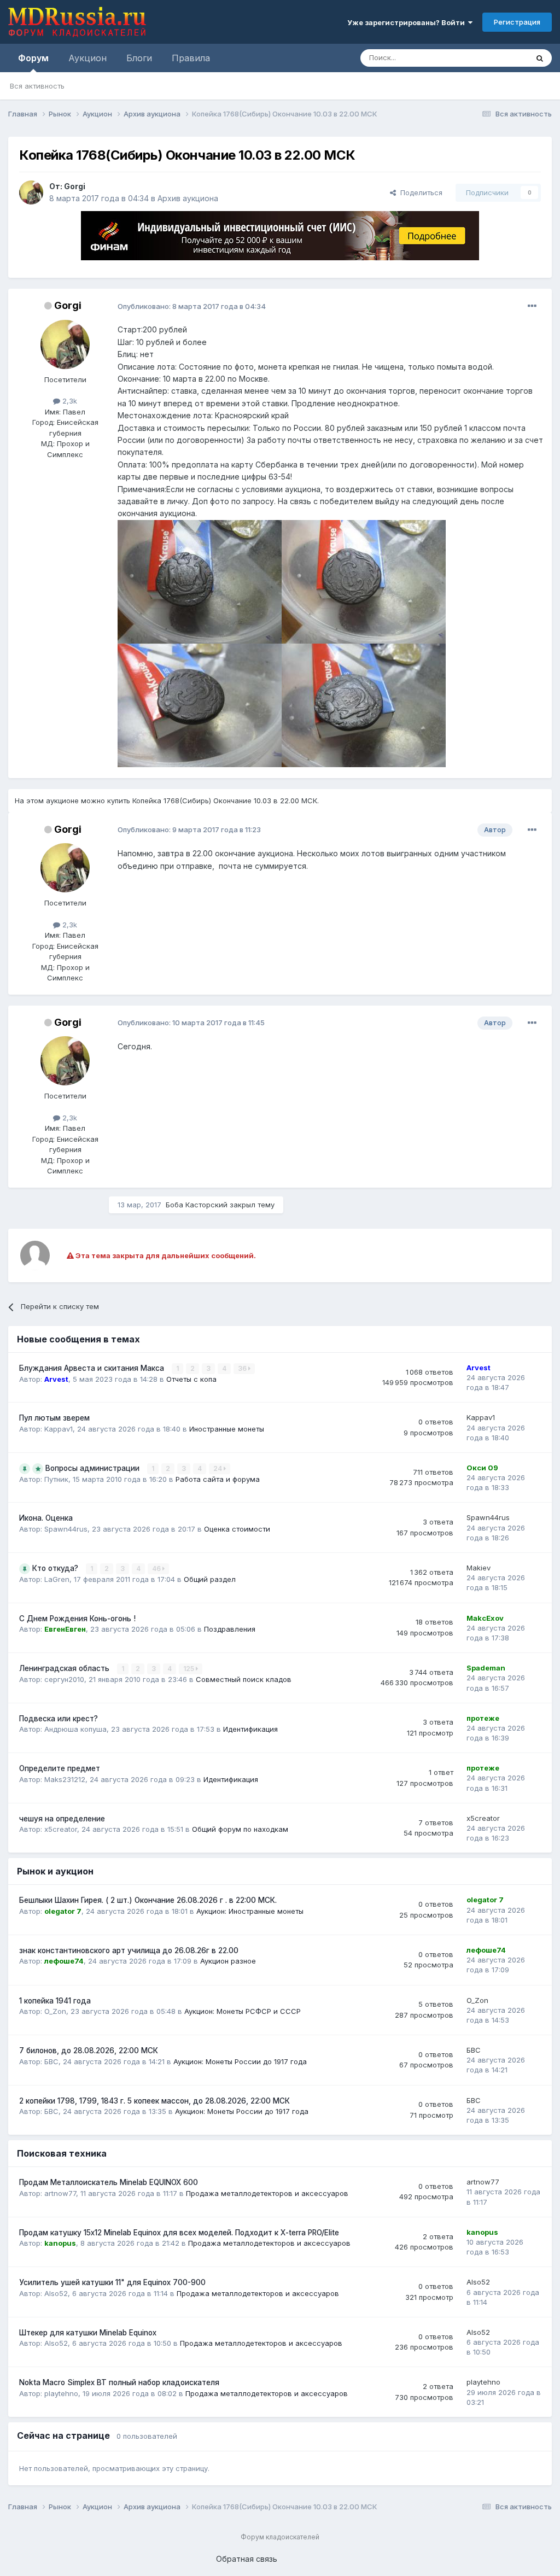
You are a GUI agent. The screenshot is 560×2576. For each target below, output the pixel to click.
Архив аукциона (188, 198)
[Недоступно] (200, 581)
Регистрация (517, 22)
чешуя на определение (62, 1819)
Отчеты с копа (191, 1379)
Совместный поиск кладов (244, 1679)
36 (243, 1368)
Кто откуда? (56, 1568)
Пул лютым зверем (54, 1418)
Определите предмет (60, 1768)
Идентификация (250, 1729)
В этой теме (494, 58)
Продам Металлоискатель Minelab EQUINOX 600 (109, 2182)
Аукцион (87, 58)
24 (218, 1468)
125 (189, 1669)
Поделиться (419, 192)
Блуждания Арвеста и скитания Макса (93, 1368)
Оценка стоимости (237, 1529)
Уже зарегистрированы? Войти (408, 22)
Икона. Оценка (46, 1518)
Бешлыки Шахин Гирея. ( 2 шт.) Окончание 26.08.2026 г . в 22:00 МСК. (148, 1900)
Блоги (139, 58)
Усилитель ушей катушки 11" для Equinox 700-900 (112, 2282)
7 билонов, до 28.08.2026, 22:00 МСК (89, 2051)
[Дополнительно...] (532, 306)
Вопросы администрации (94, 1468)
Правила (191, 58)
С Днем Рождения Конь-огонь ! (77, 1619)
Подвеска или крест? (59, 1719)
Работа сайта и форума (218, 1479)
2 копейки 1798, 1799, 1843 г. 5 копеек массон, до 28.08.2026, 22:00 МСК (154, 2101)
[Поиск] (540, 58)
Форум (33, 58)
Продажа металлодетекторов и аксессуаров (267, 2193)
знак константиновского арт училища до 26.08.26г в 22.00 (129, 1950)
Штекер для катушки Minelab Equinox (88, 2333)
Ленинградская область (65, 1668)
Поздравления (230, 1629)
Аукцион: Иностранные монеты (250, 1911)
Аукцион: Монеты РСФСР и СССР (243, 2011)
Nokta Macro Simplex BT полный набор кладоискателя (119, 2382)
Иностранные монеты (227, 1429)
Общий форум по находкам (240, 1829)
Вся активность (37, 86)
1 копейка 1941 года (55, 2001)
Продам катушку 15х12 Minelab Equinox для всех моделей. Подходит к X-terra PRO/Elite (179, 2233)
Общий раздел (210, 1579)
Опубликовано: (192, 306)
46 (157, 1569)
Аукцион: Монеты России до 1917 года (240, 2061)
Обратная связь (247, 2559)
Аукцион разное (228, 1961)
